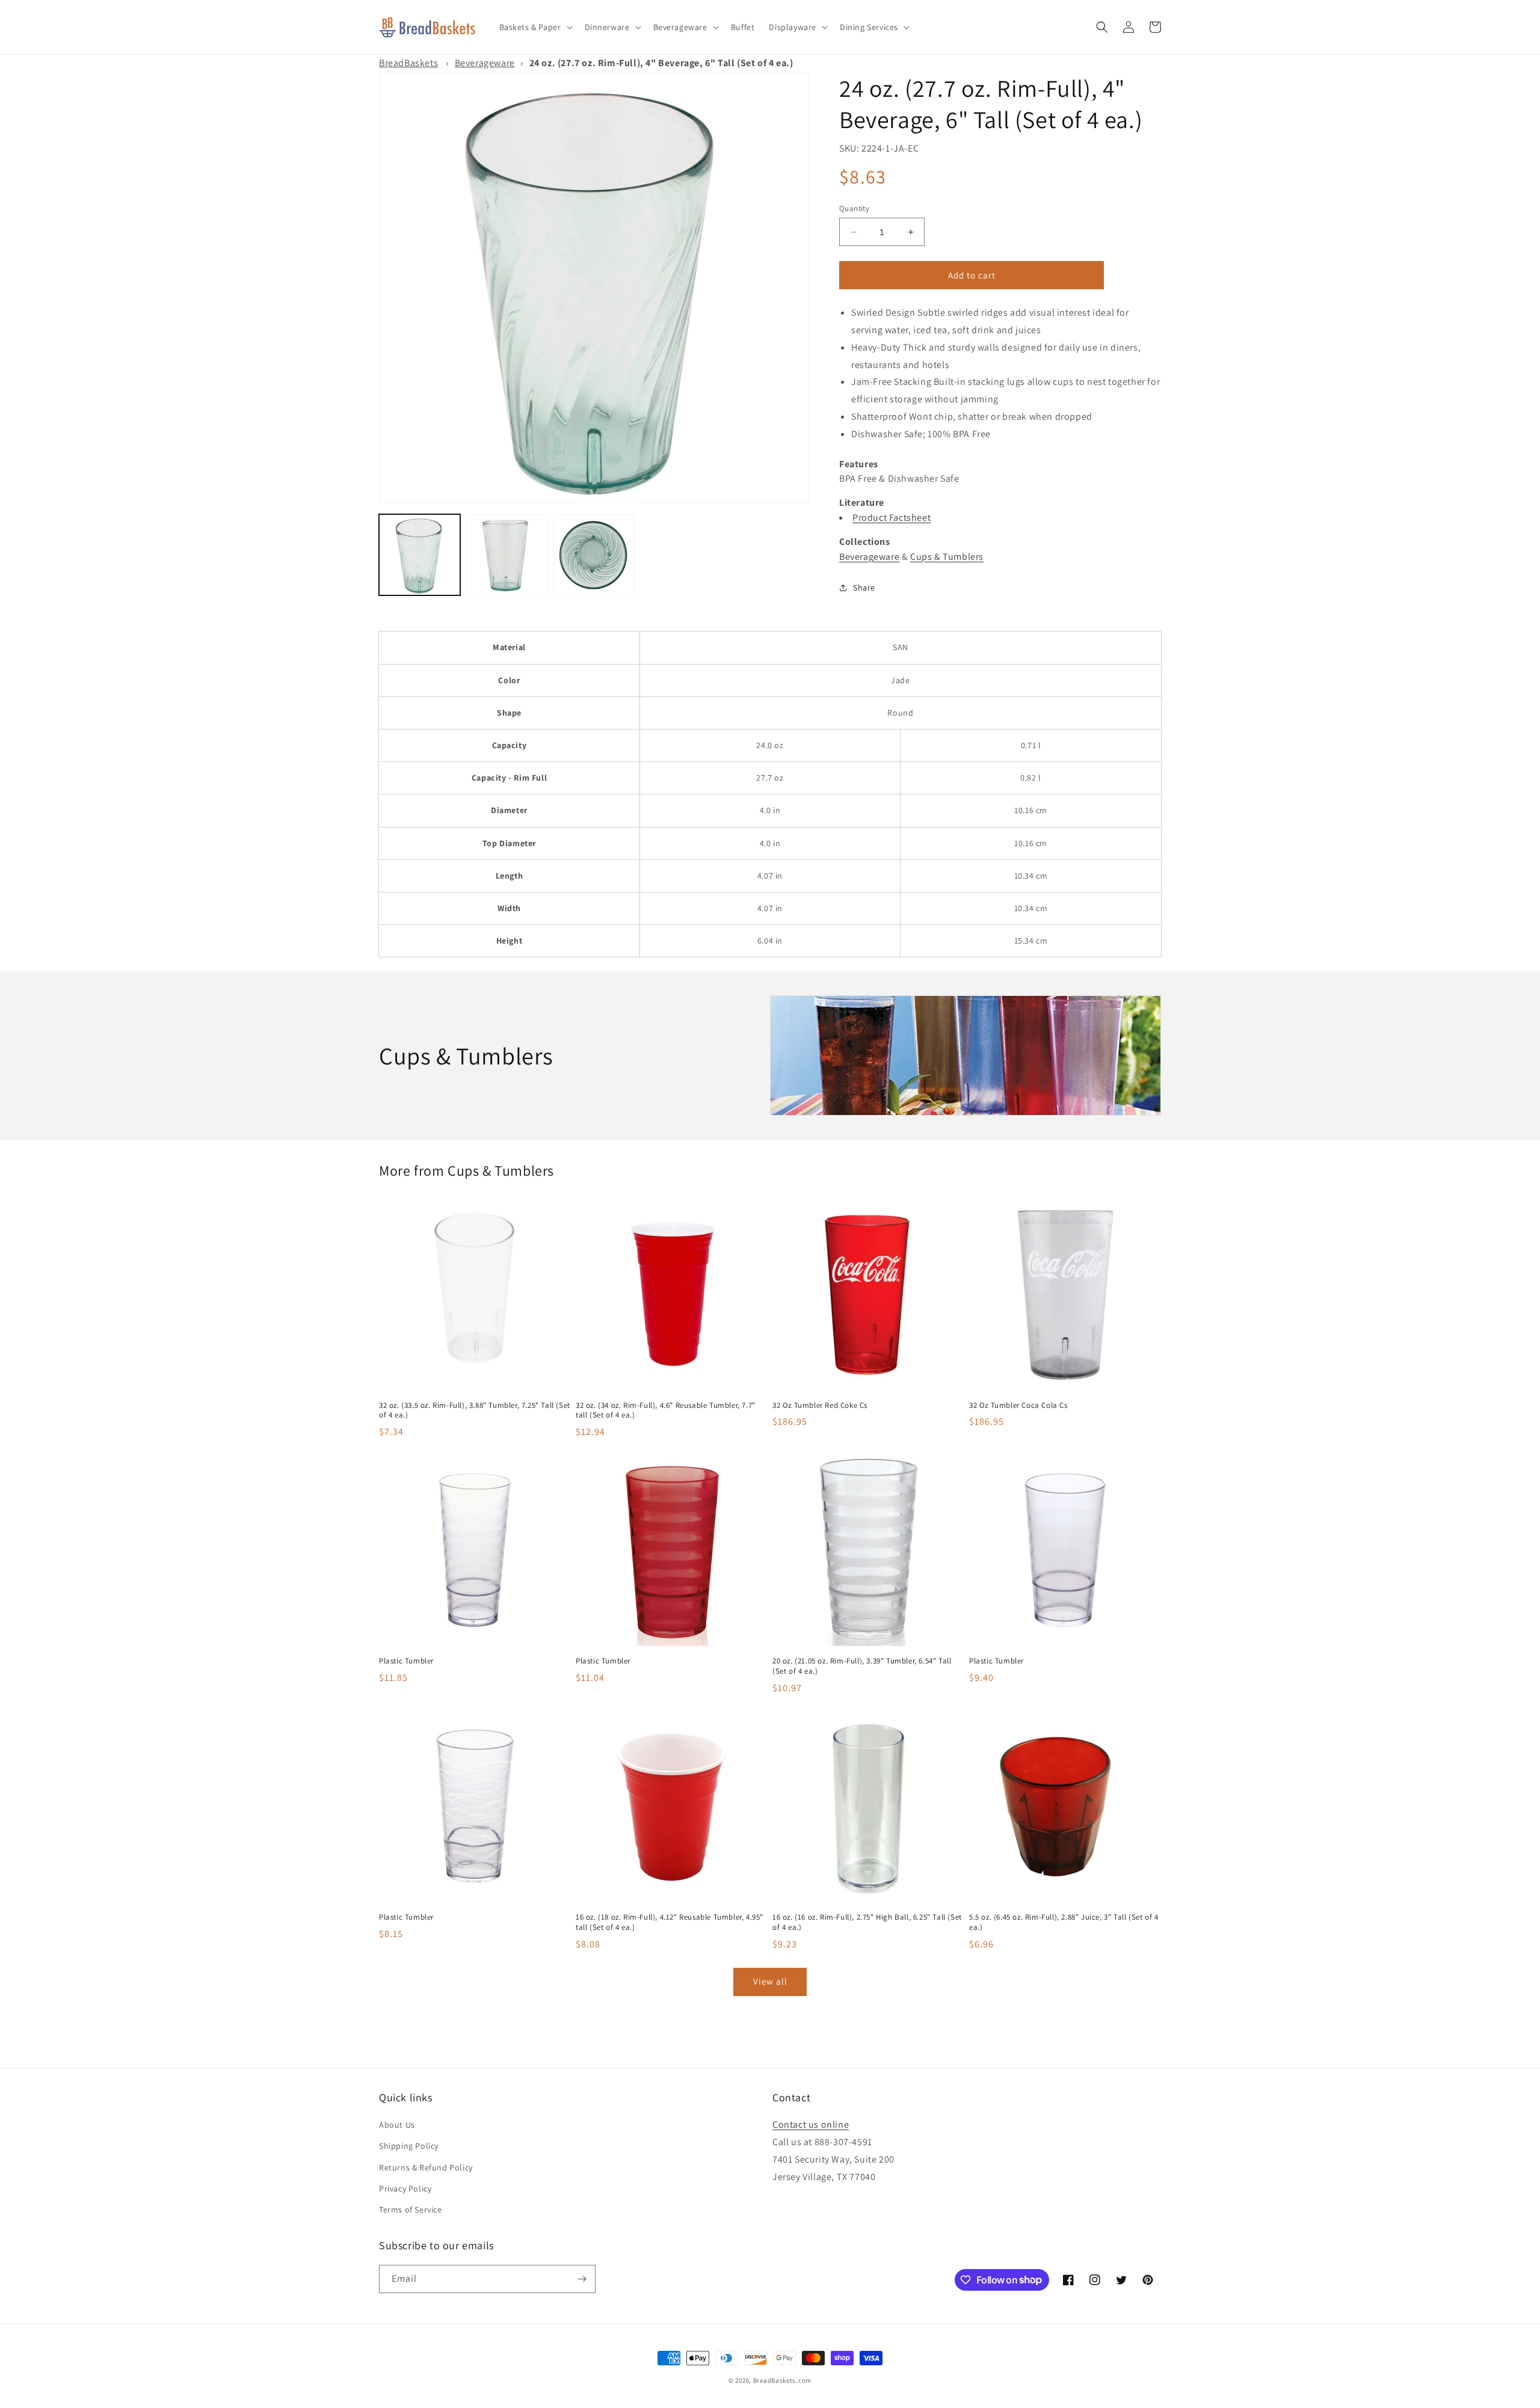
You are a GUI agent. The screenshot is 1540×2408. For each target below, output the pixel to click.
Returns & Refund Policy (426, 2167)
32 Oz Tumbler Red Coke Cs (820, 1405)
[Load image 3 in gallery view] (594, 555)
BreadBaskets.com (782, 2380)
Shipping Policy (409, 2146)
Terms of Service (411, 2210)
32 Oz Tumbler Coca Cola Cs (1018, 1405)
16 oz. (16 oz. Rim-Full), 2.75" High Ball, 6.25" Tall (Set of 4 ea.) (867, 1922)
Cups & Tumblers (947, 557)
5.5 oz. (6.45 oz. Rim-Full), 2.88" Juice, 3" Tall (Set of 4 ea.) (1064, 1922)
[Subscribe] (582, 2279)
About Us (397, 2125)
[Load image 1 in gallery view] (420, 555)
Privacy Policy (405, 2188)
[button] (535, 27)
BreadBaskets (408, 63)
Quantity (854, 208)
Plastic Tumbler (406, 1661)
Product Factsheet (892, 518)
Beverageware (485, 63)
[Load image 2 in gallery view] (507, 555)
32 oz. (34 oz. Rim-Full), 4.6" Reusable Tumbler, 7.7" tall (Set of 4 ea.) (666, 1411)
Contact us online (811, 2124)
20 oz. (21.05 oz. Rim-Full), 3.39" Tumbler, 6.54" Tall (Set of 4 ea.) (862, 1666)
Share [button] (864, 588)
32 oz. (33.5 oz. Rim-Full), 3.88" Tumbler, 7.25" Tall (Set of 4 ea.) (475, 1411)
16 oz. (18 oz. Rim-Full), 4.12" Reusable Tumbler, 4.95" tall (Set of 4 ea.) (670, 1922)
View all (770, 1981)
